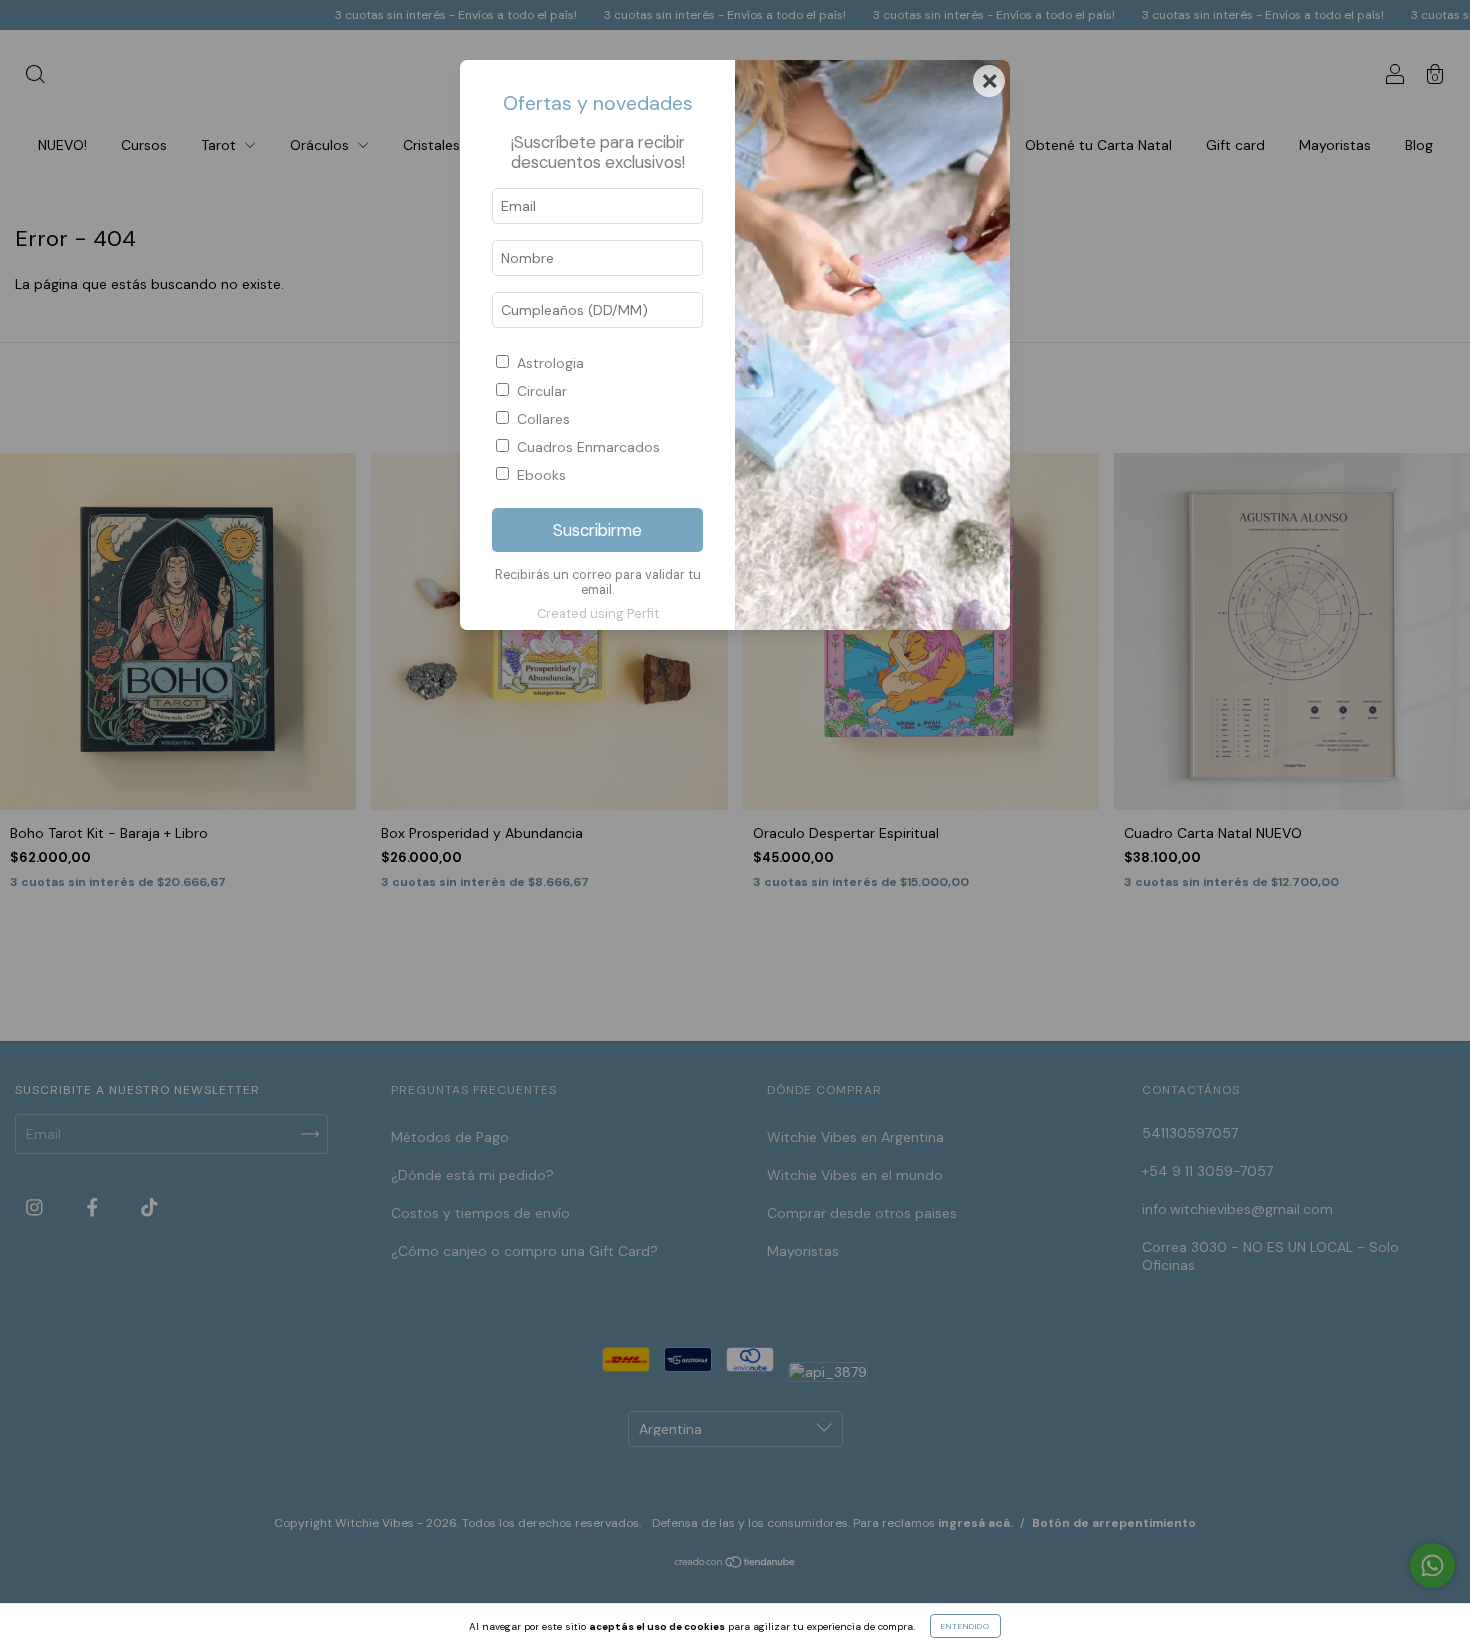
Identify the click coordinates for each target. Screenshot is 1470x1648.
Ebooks (541, 475)
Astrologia (550, 363)
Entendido (965, 1626)
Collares (543, 419)
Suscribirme (597, 530)
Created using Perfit (598, 613)
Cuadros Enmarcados (588, 447)
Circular (542, 391)
